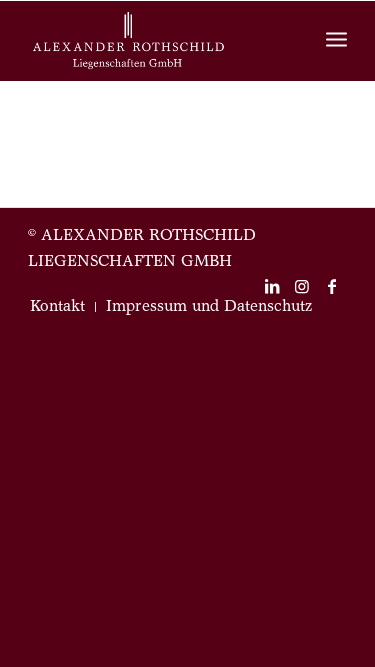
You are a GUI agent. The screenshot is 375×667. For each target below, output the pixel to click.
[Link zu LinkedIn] (272, 286)
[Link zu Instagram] (302, 286)
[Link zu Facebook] (332, 286)
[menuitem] (57, 307)
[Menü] (336, 41)
